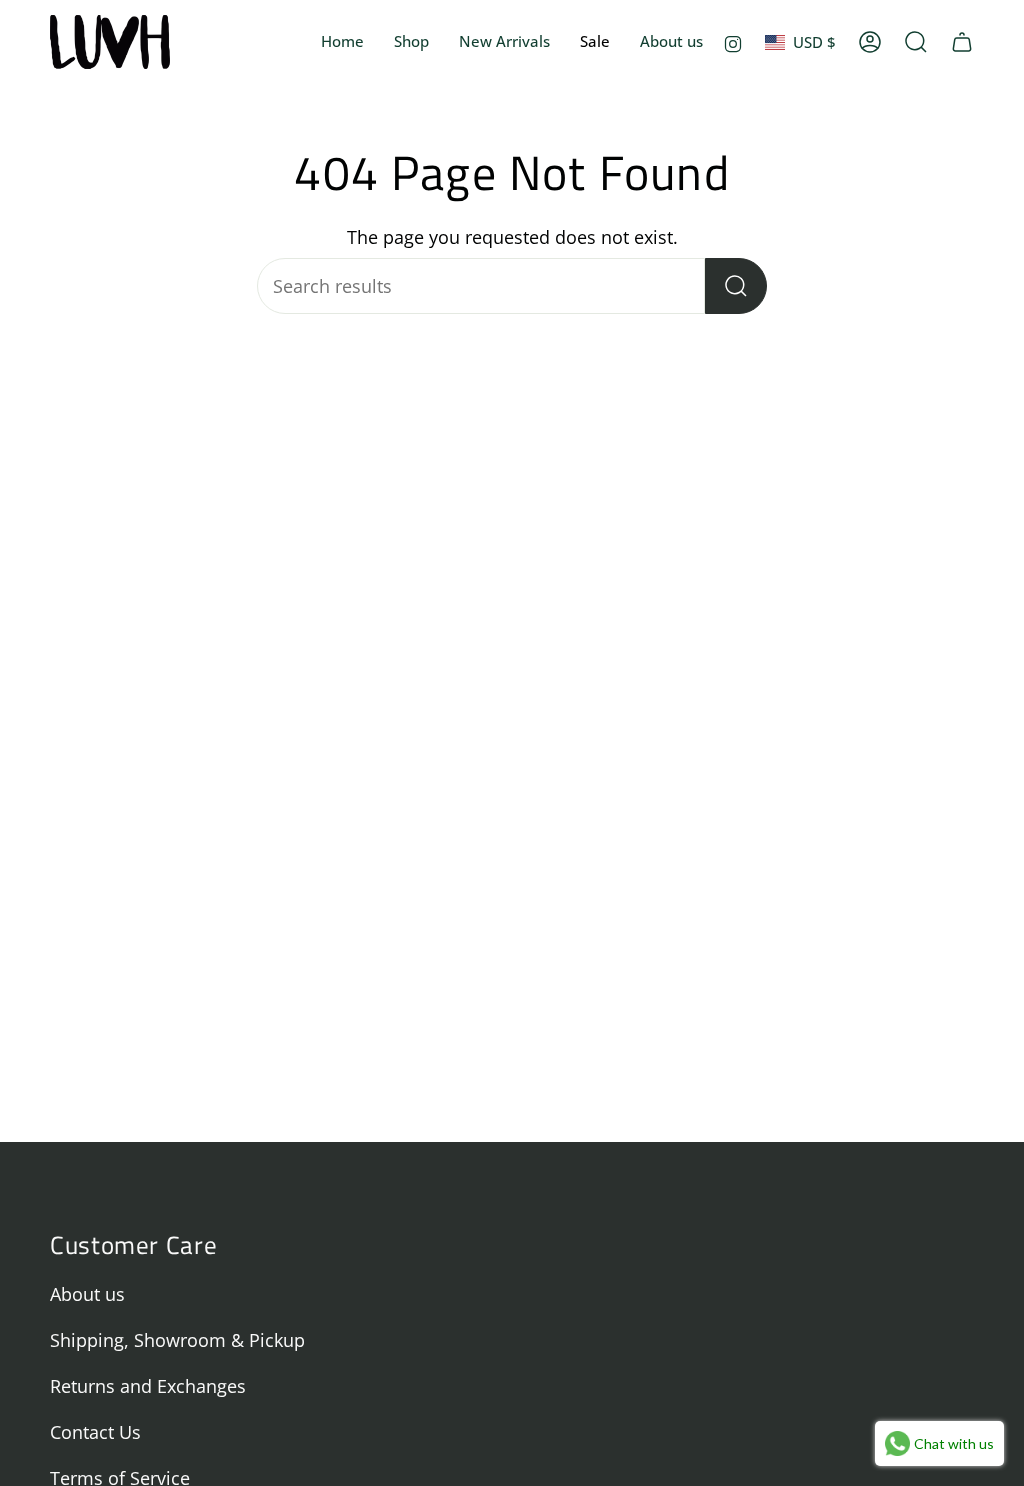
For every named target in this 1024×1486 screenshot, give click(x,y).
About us (87, 1294)
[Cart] (962, 42)
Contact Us (95, 1432)
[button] (411, 42)
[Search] (736, 286)
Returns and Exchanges (148, 1386)
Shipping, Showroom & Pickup (177, 1340)
